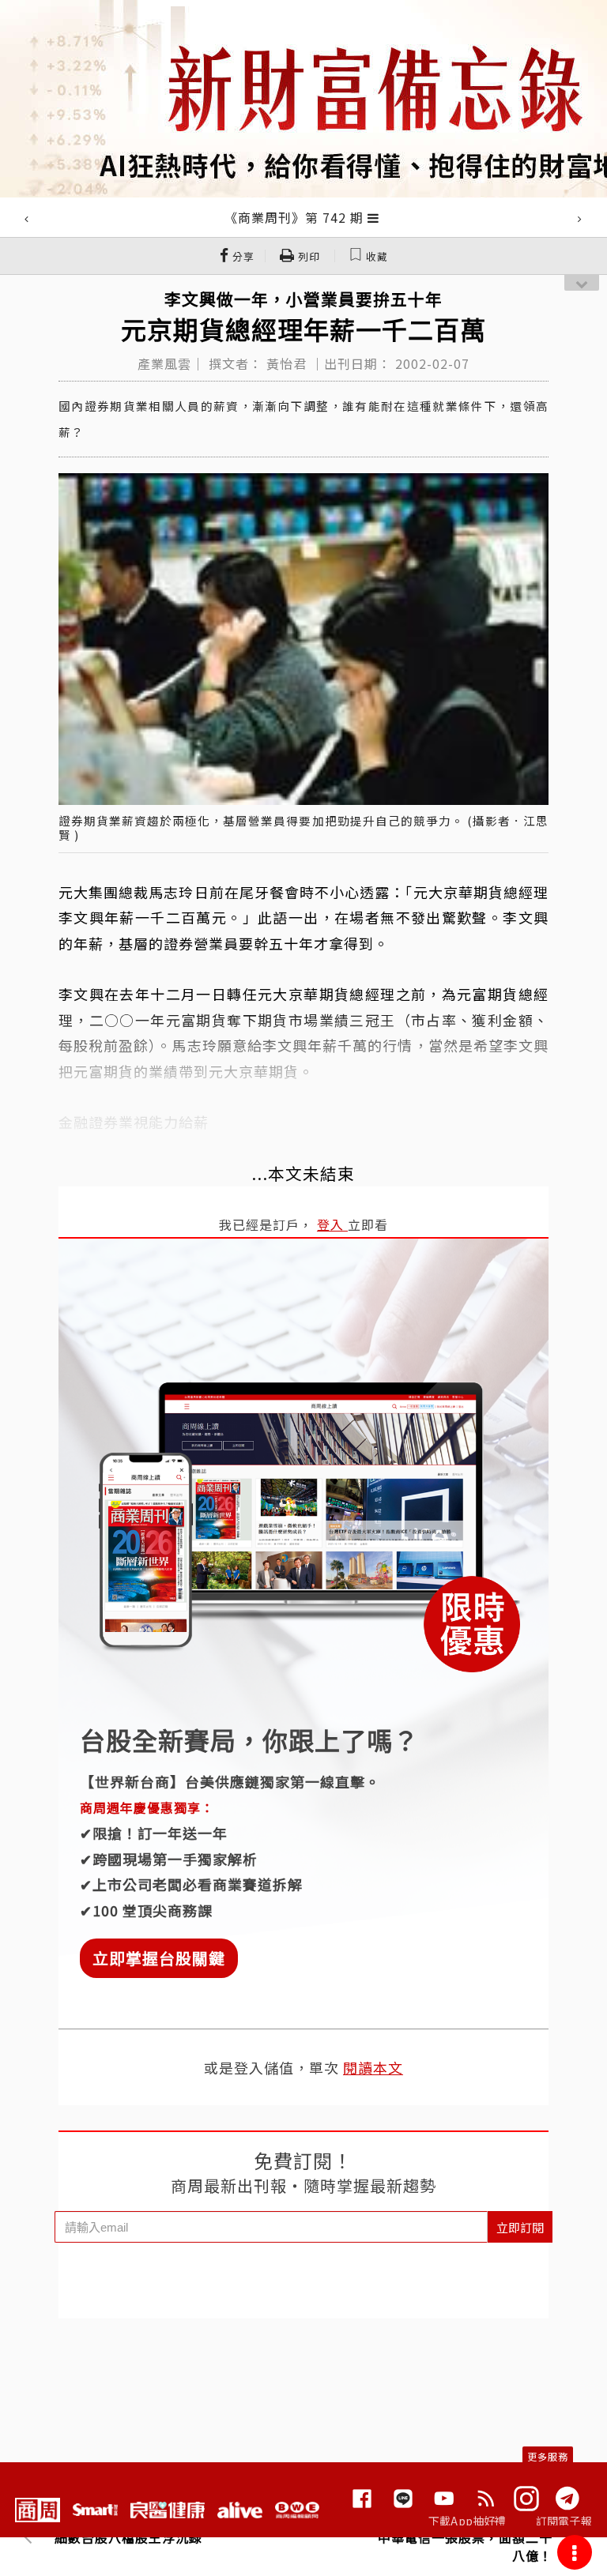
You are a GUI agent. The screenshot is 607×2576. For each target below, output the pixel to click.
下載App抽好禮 (468, 2521)
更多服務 (548, 2456)
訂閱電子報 (564, 2521)
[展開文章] (373, 217)
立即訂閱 (520, 2227)
